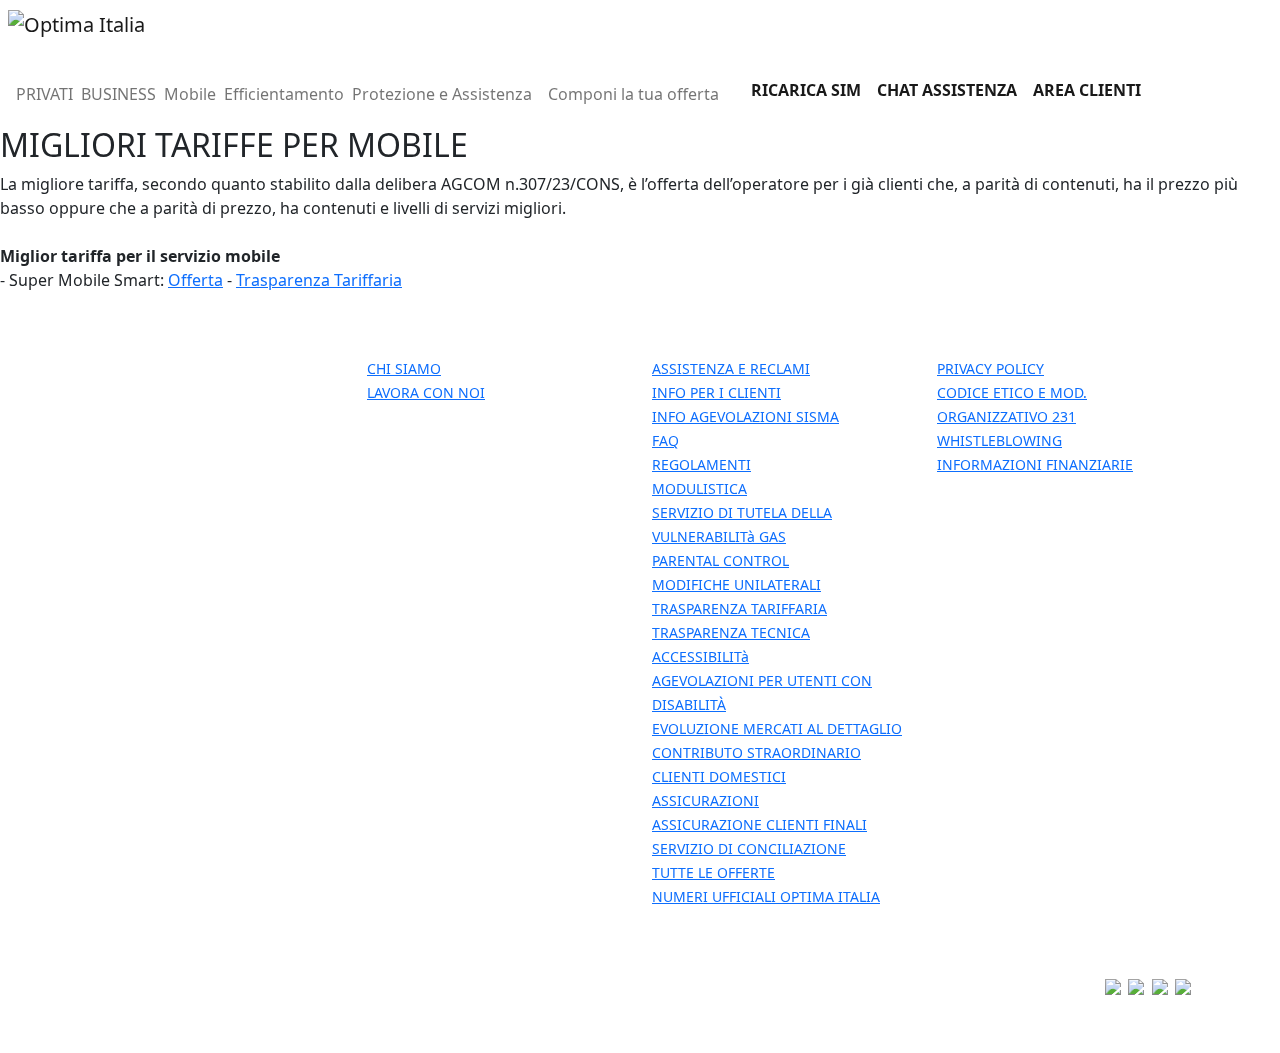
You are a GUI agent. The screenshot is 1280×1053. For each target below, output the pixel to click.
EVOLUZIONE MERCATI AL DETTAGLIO (777, 728)
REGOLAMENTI (701, 464)
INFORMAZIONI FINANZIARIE (1035, 464)
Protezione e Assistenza (442, 94)
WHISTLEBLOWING (999, 440)
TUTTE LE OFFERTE (713, 872)
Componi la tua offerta (633, 94)
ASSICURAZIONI (705, 800)
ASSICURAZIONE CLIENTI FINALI (759, 824)
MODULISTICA (699, 488)
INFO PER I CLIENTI (716, 392)
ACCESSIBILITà (700, 656)
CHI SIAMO (404, 368)
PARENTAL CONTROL (720, 560)
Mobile (190, 94)
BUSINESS (118, 94)
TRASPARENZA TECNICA (731, 632)
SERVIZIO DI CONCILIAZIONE (749, 848)
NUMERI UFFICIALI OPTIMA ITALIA (766, 896)
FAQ (665, 440)
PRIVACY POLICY (990, 368)
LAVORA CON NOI (426, 392)
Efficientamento (284, 94)
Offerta (195, 280)
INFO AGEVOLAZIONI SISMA (745, 416)
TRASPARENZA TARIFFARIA (739, 608)
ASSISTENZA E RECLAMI (731, 368)
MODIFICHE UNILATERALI (736, 584)
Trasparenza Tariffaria (319, 280)
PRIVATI (44, 94)
